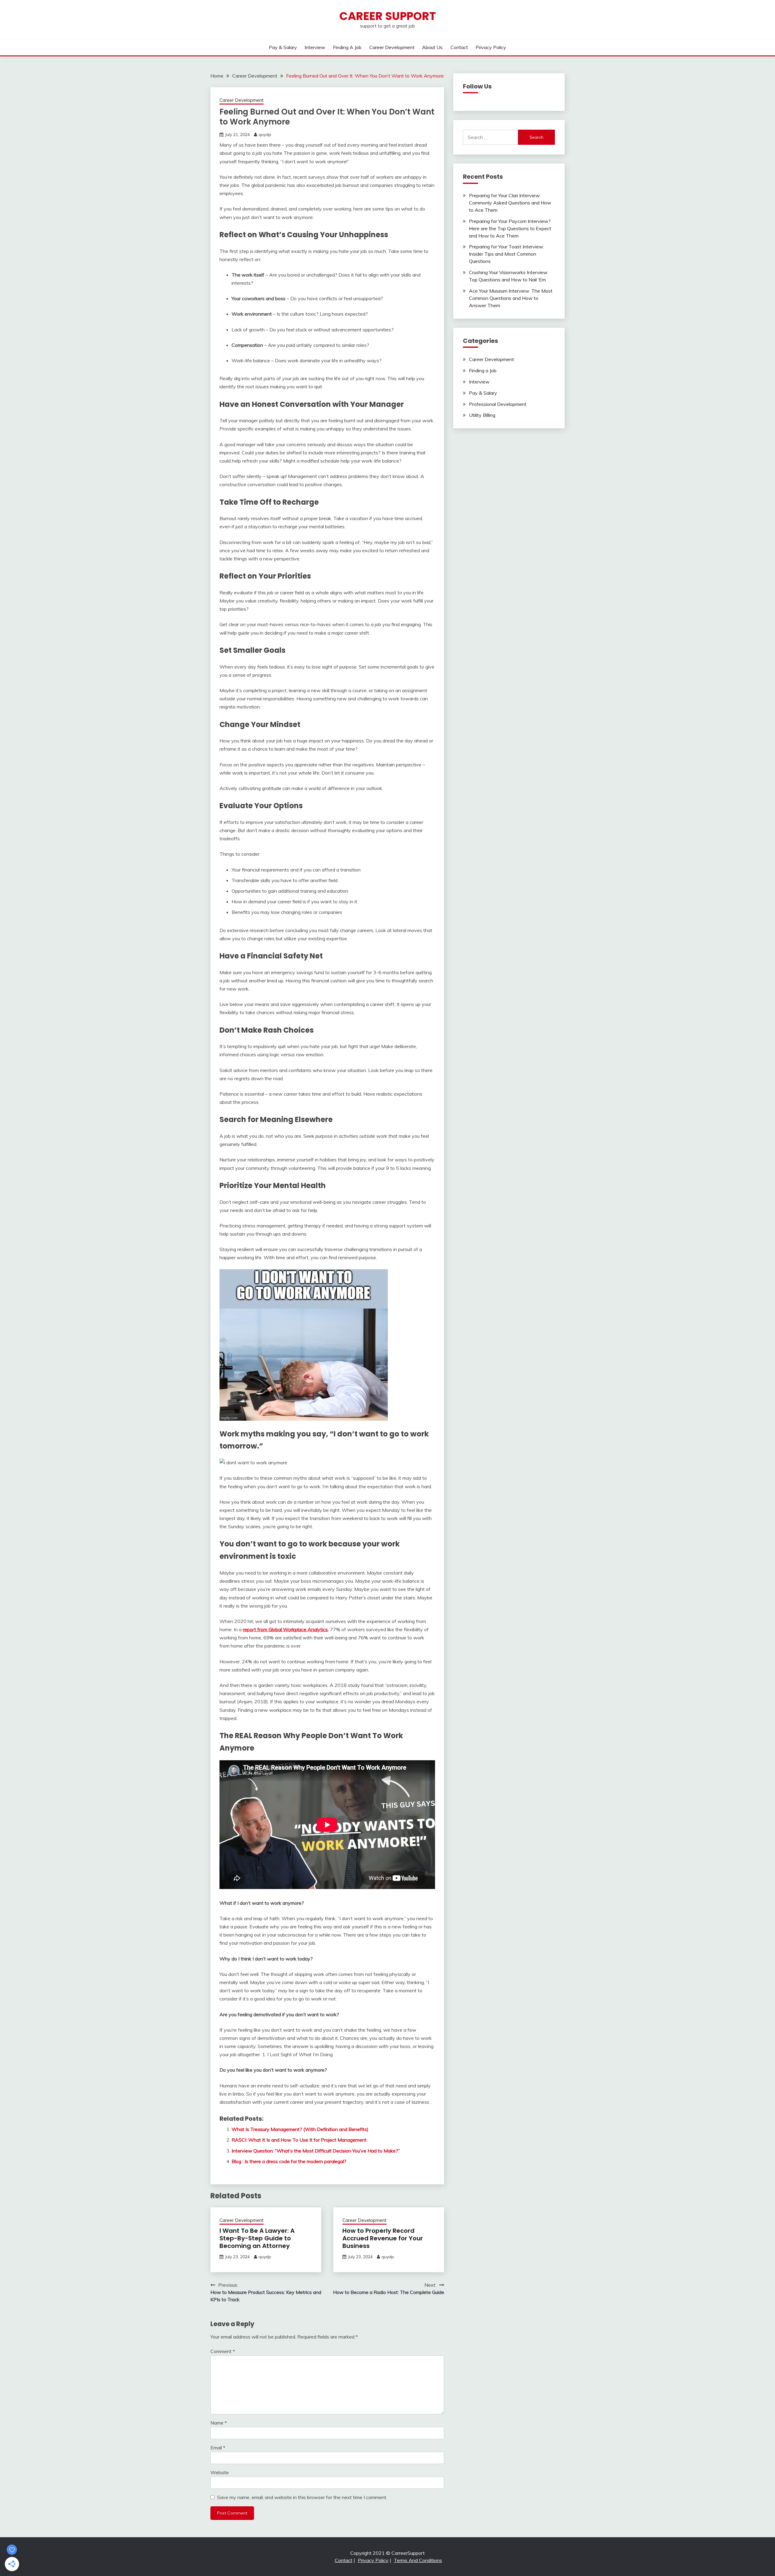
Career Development (392, 47)
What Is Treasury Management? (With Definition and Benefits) (300, 2129)
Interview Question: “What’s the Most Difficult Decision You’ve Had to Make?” (316, 2151)
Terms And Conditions (418, 2560)
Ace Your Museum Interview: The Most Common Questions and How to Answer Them (511, 298)
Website (220, 2472)
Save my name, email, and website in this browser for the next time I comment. (302, 2497)
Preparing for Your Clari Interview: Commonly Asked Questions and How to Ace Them (510, 203)
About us (432, 47)
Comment (223, 2351)
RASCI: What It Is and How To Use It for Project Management (299, 2140)
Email (218, 2448)
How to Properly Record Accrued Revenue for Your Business (383, 2238)
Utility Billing (482, 415)
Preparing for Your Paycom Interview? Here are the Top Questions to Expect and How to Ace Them (510, 228)
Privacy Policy (491, 47)
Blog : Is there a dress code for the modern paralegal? (289, 2161)
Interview (315, 47)
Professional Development (498, 404)
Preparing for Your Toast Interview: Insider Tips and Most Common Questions (506, 254)
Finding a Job (347, 47)
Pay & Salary (283, 47)
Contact (459, 47)
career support (388, 16)
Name (219, 2423)
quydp (265, 134)
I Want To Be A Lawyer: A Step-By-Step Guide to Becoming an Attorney (257, 2238)
